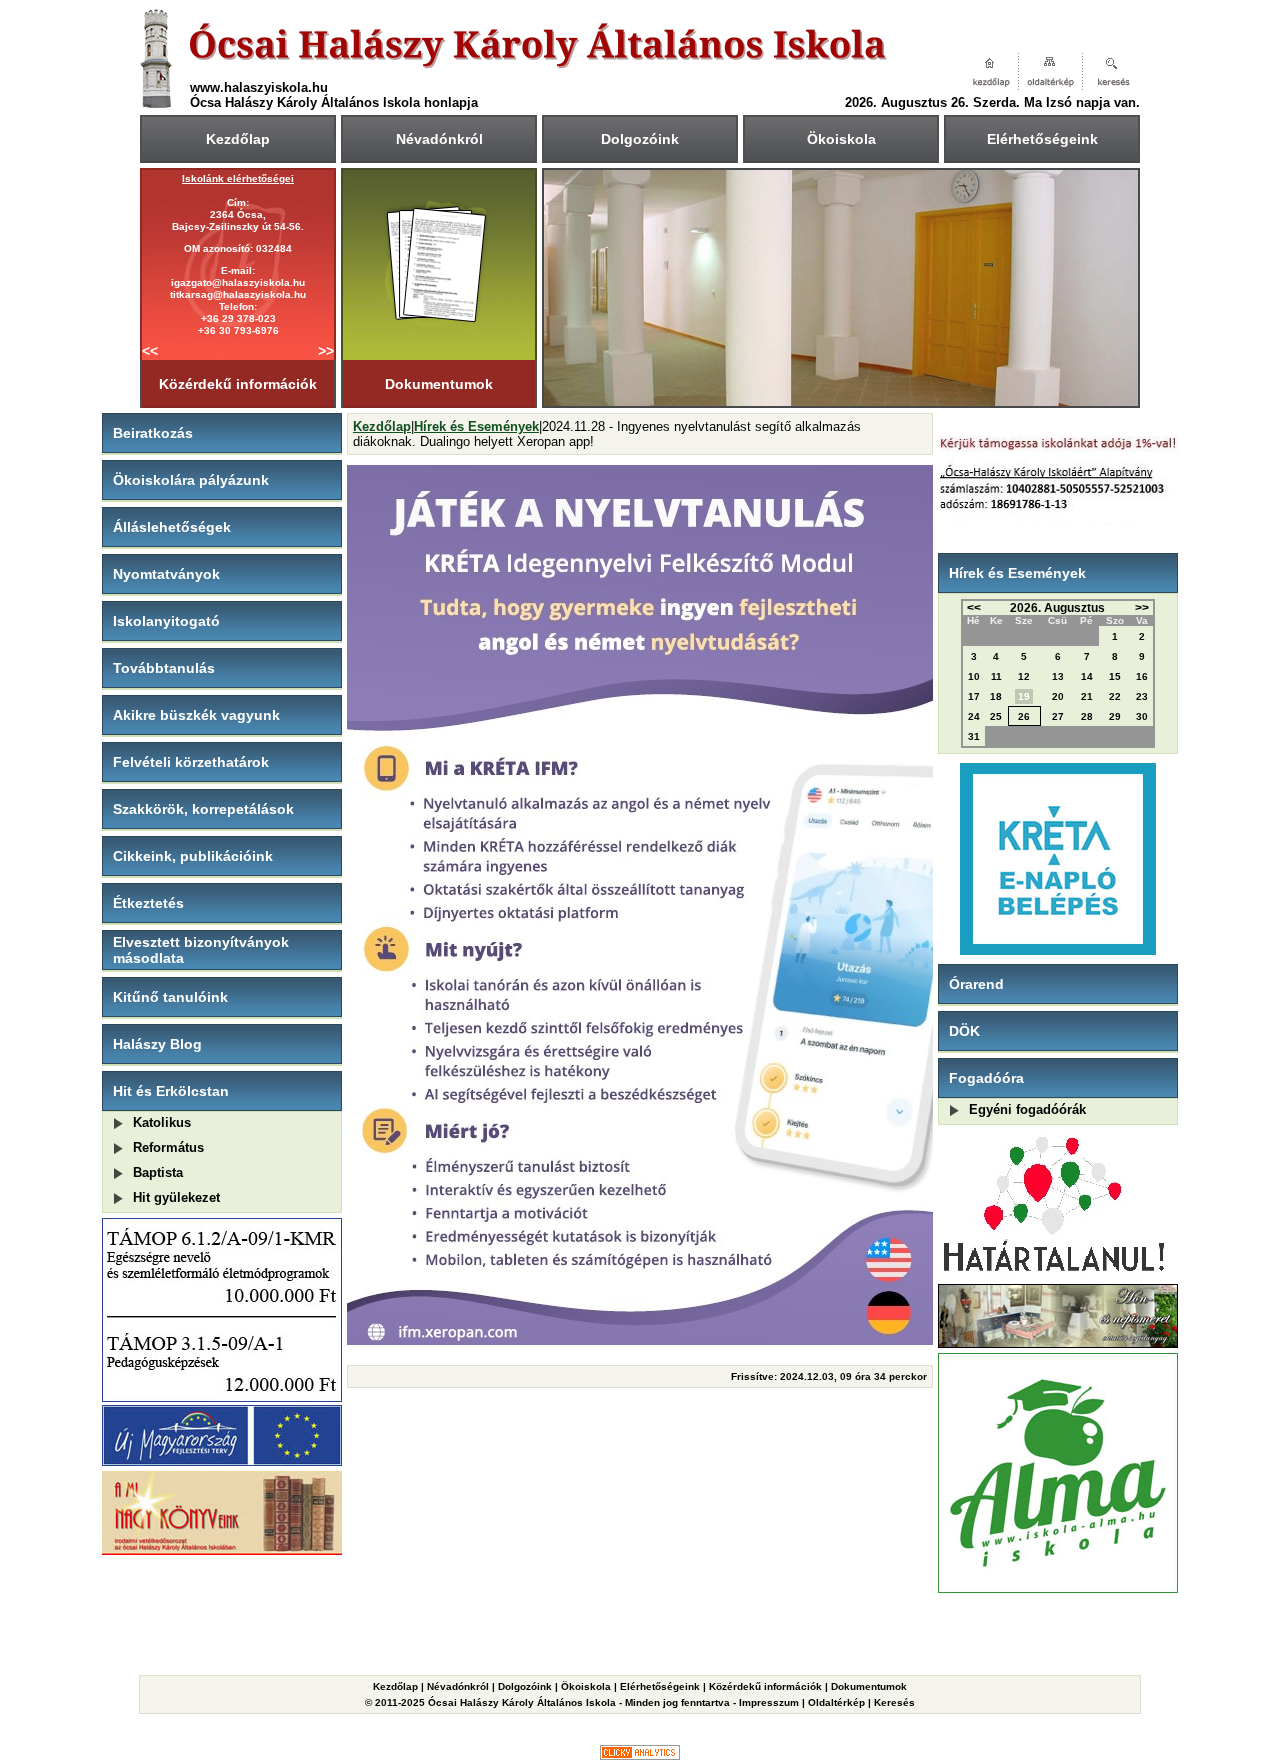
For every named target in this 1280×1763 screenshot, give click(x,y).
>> (326, 351)
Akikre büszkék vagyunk (196, 715)
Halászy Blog (157, 1044)
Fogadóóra (986, 1078)
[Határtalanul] (1058, 1274)
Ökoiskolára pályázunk (191, 480)
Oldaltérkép (836, 1702)
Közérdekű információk (238, 384)
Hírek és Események (476, 426)
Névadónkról (439, 139)
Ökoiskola (841, 139)
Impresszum (769, 1702)
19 (1024, 696)
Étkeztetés (148, 903)
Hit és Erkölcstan (171, 1091)
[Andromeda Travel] (1058, 1634)
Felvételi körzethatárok (191, 762)
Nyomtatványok (166, 574)
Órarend (976, 984)
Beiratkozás (153, 433)
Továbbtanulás (164, 668)
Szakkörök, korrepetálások (203, 809)
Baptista (158, 1172)
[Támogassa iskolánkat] (1058, 520)
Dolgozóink (640, 139)
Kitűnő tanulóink (170, 997)
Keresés (894, 1702)
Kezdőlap (238, 139)
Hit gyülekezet (176, 1197)
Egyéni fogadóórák (1027, 1109)
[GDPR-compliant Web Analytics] (640, 1755)
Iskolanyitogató (166, 621)
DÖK (964, 1031)
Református (168, 1147)
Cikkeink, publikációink (193, 856)
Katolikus (162, 1122)
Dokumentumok (439, 384)
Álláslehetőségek (172, 527)
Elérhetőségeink (1042, 139)
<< (150, 351)
